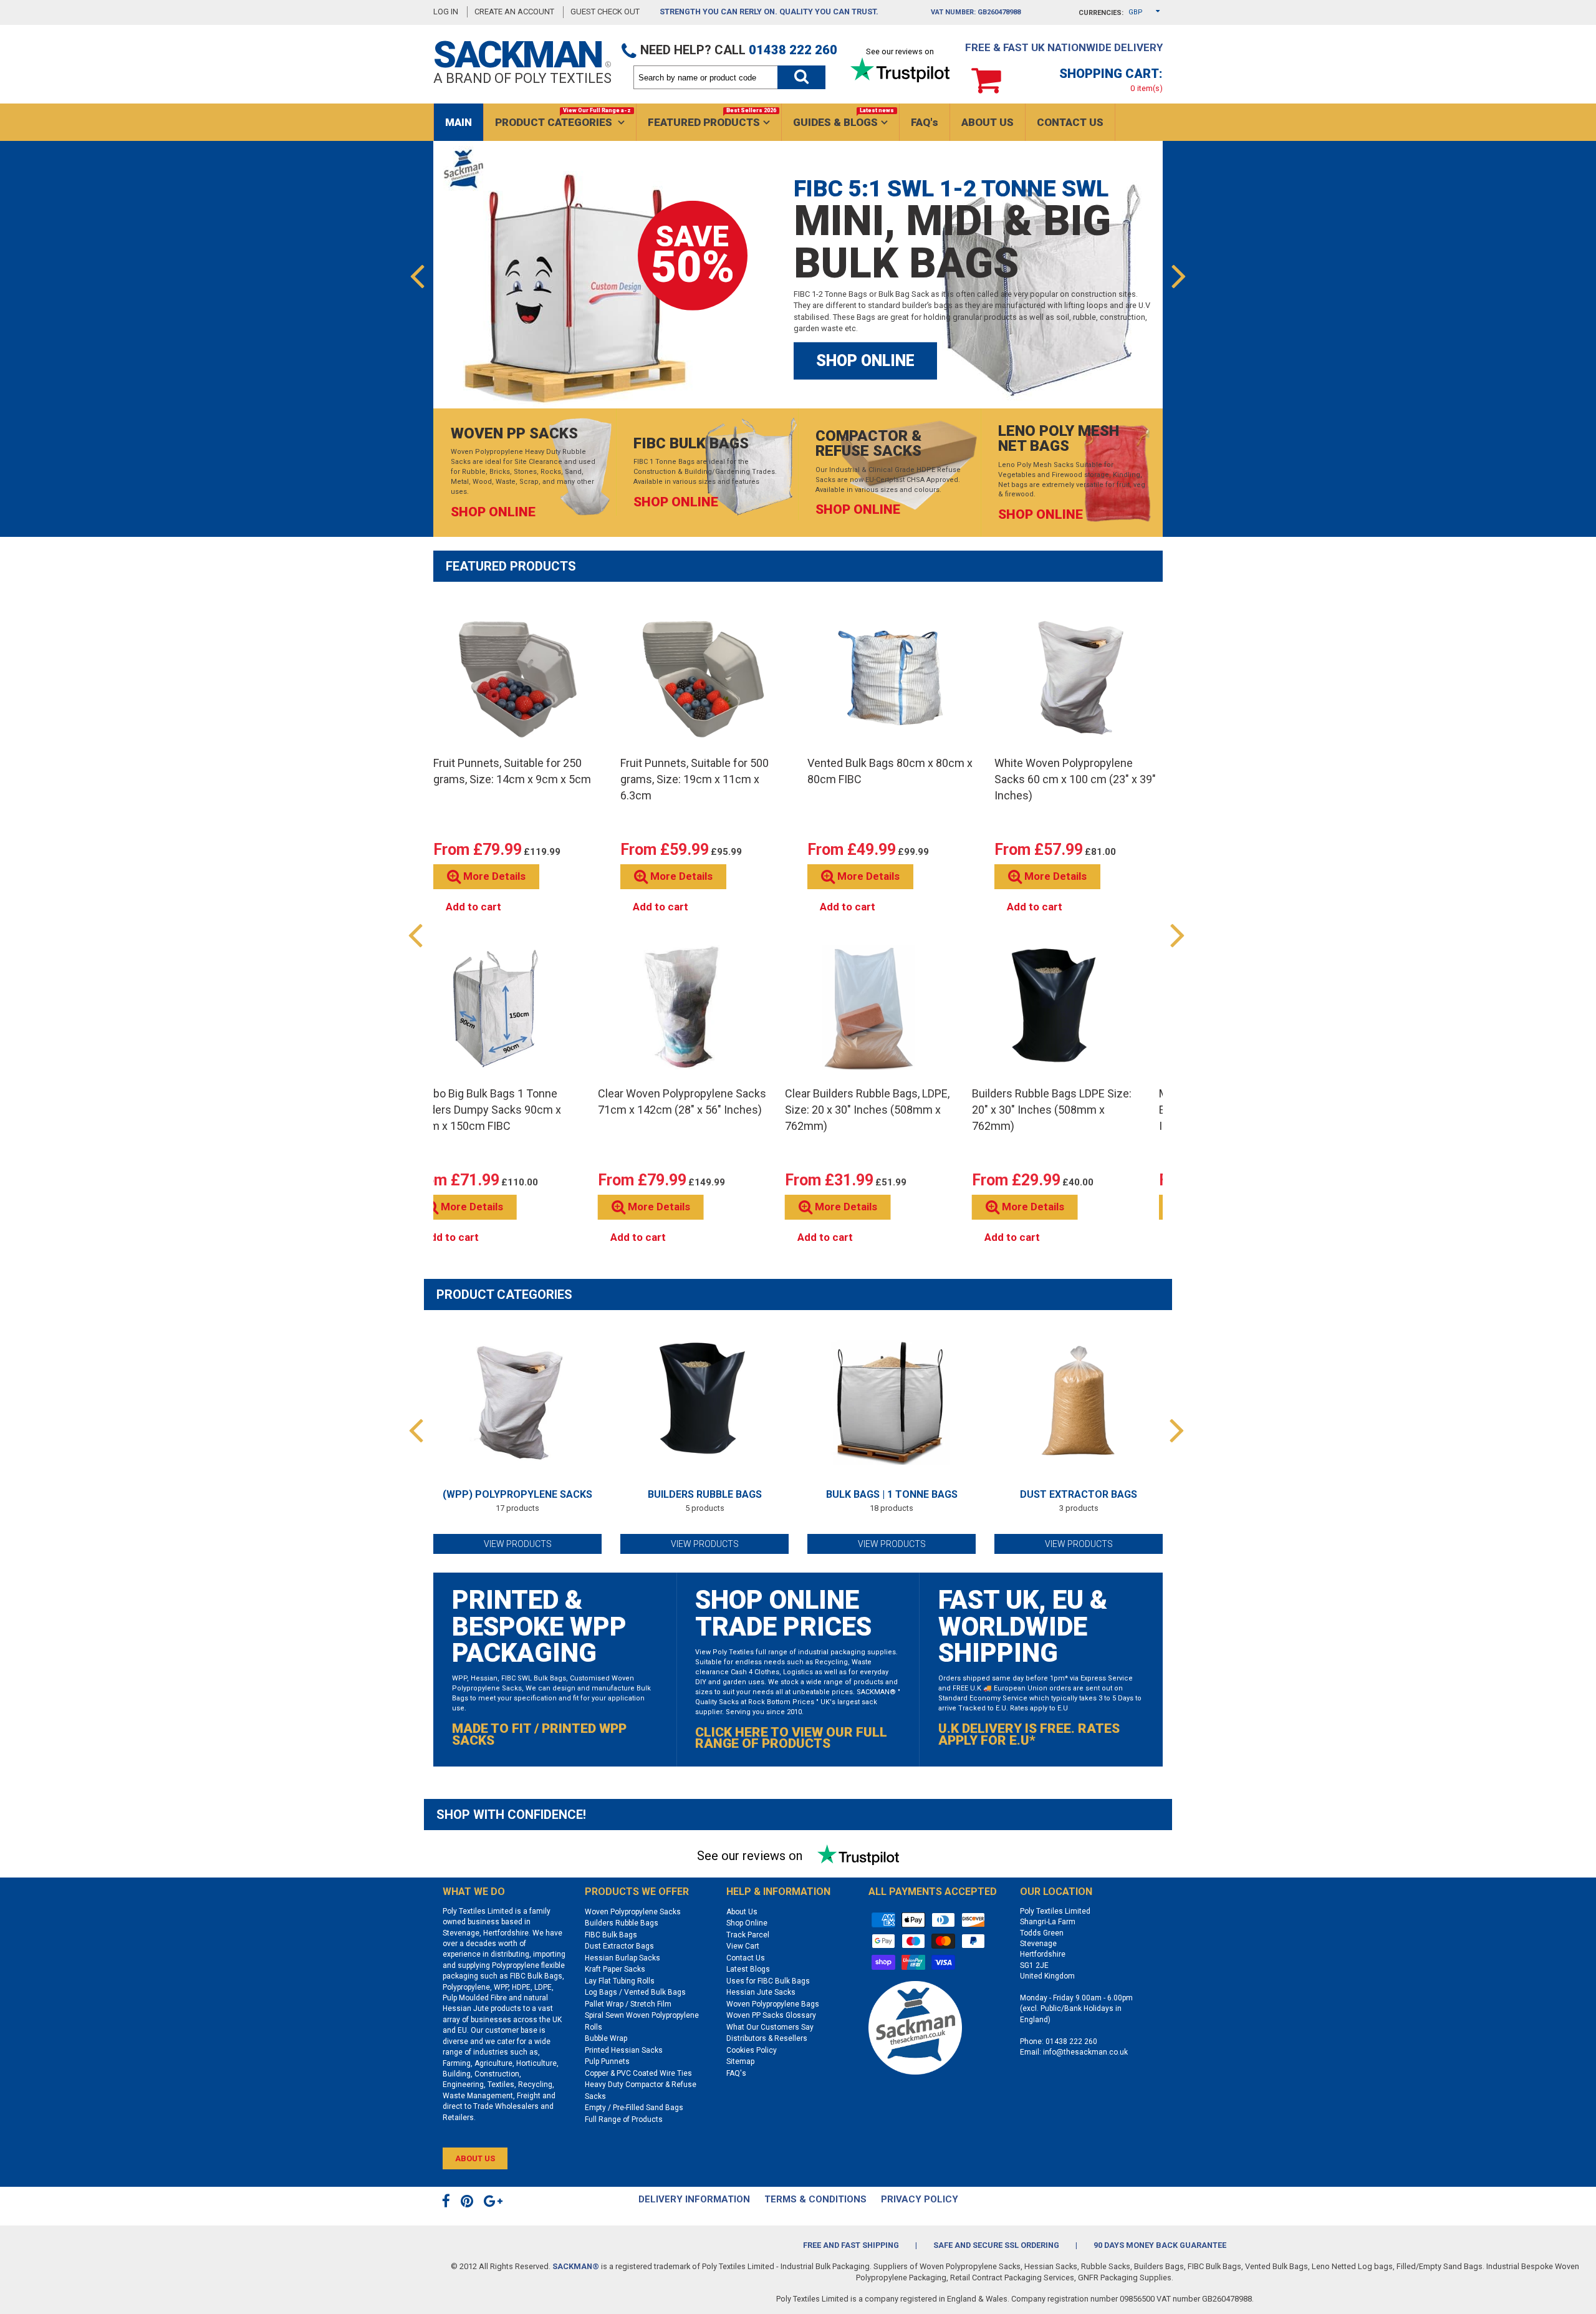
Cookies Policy (752, 2050)
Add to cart (474, 907)
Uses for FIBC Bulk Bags (768, 1981)
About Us (742, 1912)
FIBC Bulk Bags (611, 1935)
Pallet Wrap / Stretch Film (628, 2004)
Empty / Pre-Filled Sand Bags (634, 2108)
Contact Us (746, 1958)
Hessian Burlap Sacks (623, 1958)
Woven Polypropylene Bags (773, 2004)
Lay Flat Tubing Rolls (620, 1981)
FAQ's (925, 122)
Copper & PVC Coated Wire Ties (638, 2073)
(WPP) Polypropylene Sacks (517, 1494)
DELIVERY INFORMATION (694, 2199)
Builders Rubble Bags (705, 1494)
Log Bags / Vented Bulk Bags (635, 1992)
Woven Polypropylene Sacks (633, 1912)
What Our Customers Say (770, 2027)
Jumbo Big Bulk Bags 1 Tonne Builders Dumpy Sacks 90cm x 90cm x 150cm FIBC (486, 1110)
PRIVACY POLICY (920, 2199)
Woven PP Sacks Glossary (771, 2015)
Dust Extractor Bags (1079, 1494)
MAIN (459, 122)
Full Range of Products (624, 2119)
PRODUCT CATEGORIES (563, 118)
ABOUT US (988, 122)
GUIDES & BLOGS (844, 118)
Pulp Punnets (607, 2061)
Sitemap (740, 2061)
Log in (446, 12)
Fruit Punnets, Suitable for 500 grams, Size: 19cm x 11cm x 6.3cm (695, 779)
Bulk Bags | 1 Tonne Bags (892, 1494)
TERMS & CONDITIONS (815, 2199)
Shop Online (747, 1923)
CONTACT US (1070, 122)
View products (518, 1544)
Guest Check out (606, 12)
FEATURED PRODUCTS (712, 118)
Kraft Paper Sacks (615, 1969)
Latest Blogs (748, 1969)
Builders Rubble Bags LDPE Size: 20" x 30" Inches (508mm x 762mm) (1052, 1110)
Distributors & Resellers (767, 2038)
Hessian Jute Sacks (761, 1992)
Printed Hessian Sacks (624, 2050)
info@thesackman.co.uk (1085, 2052)
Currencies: (1101, 13)
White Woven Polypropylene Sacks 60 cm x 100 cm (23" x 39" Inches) (1075, 779)
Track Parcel (748, 1935)
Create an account (514, 12)
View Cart (743, 1946)
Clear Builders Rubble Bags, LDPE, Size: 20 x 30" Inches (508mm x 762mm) (867, 1110)
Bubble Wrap (606, 2038)
